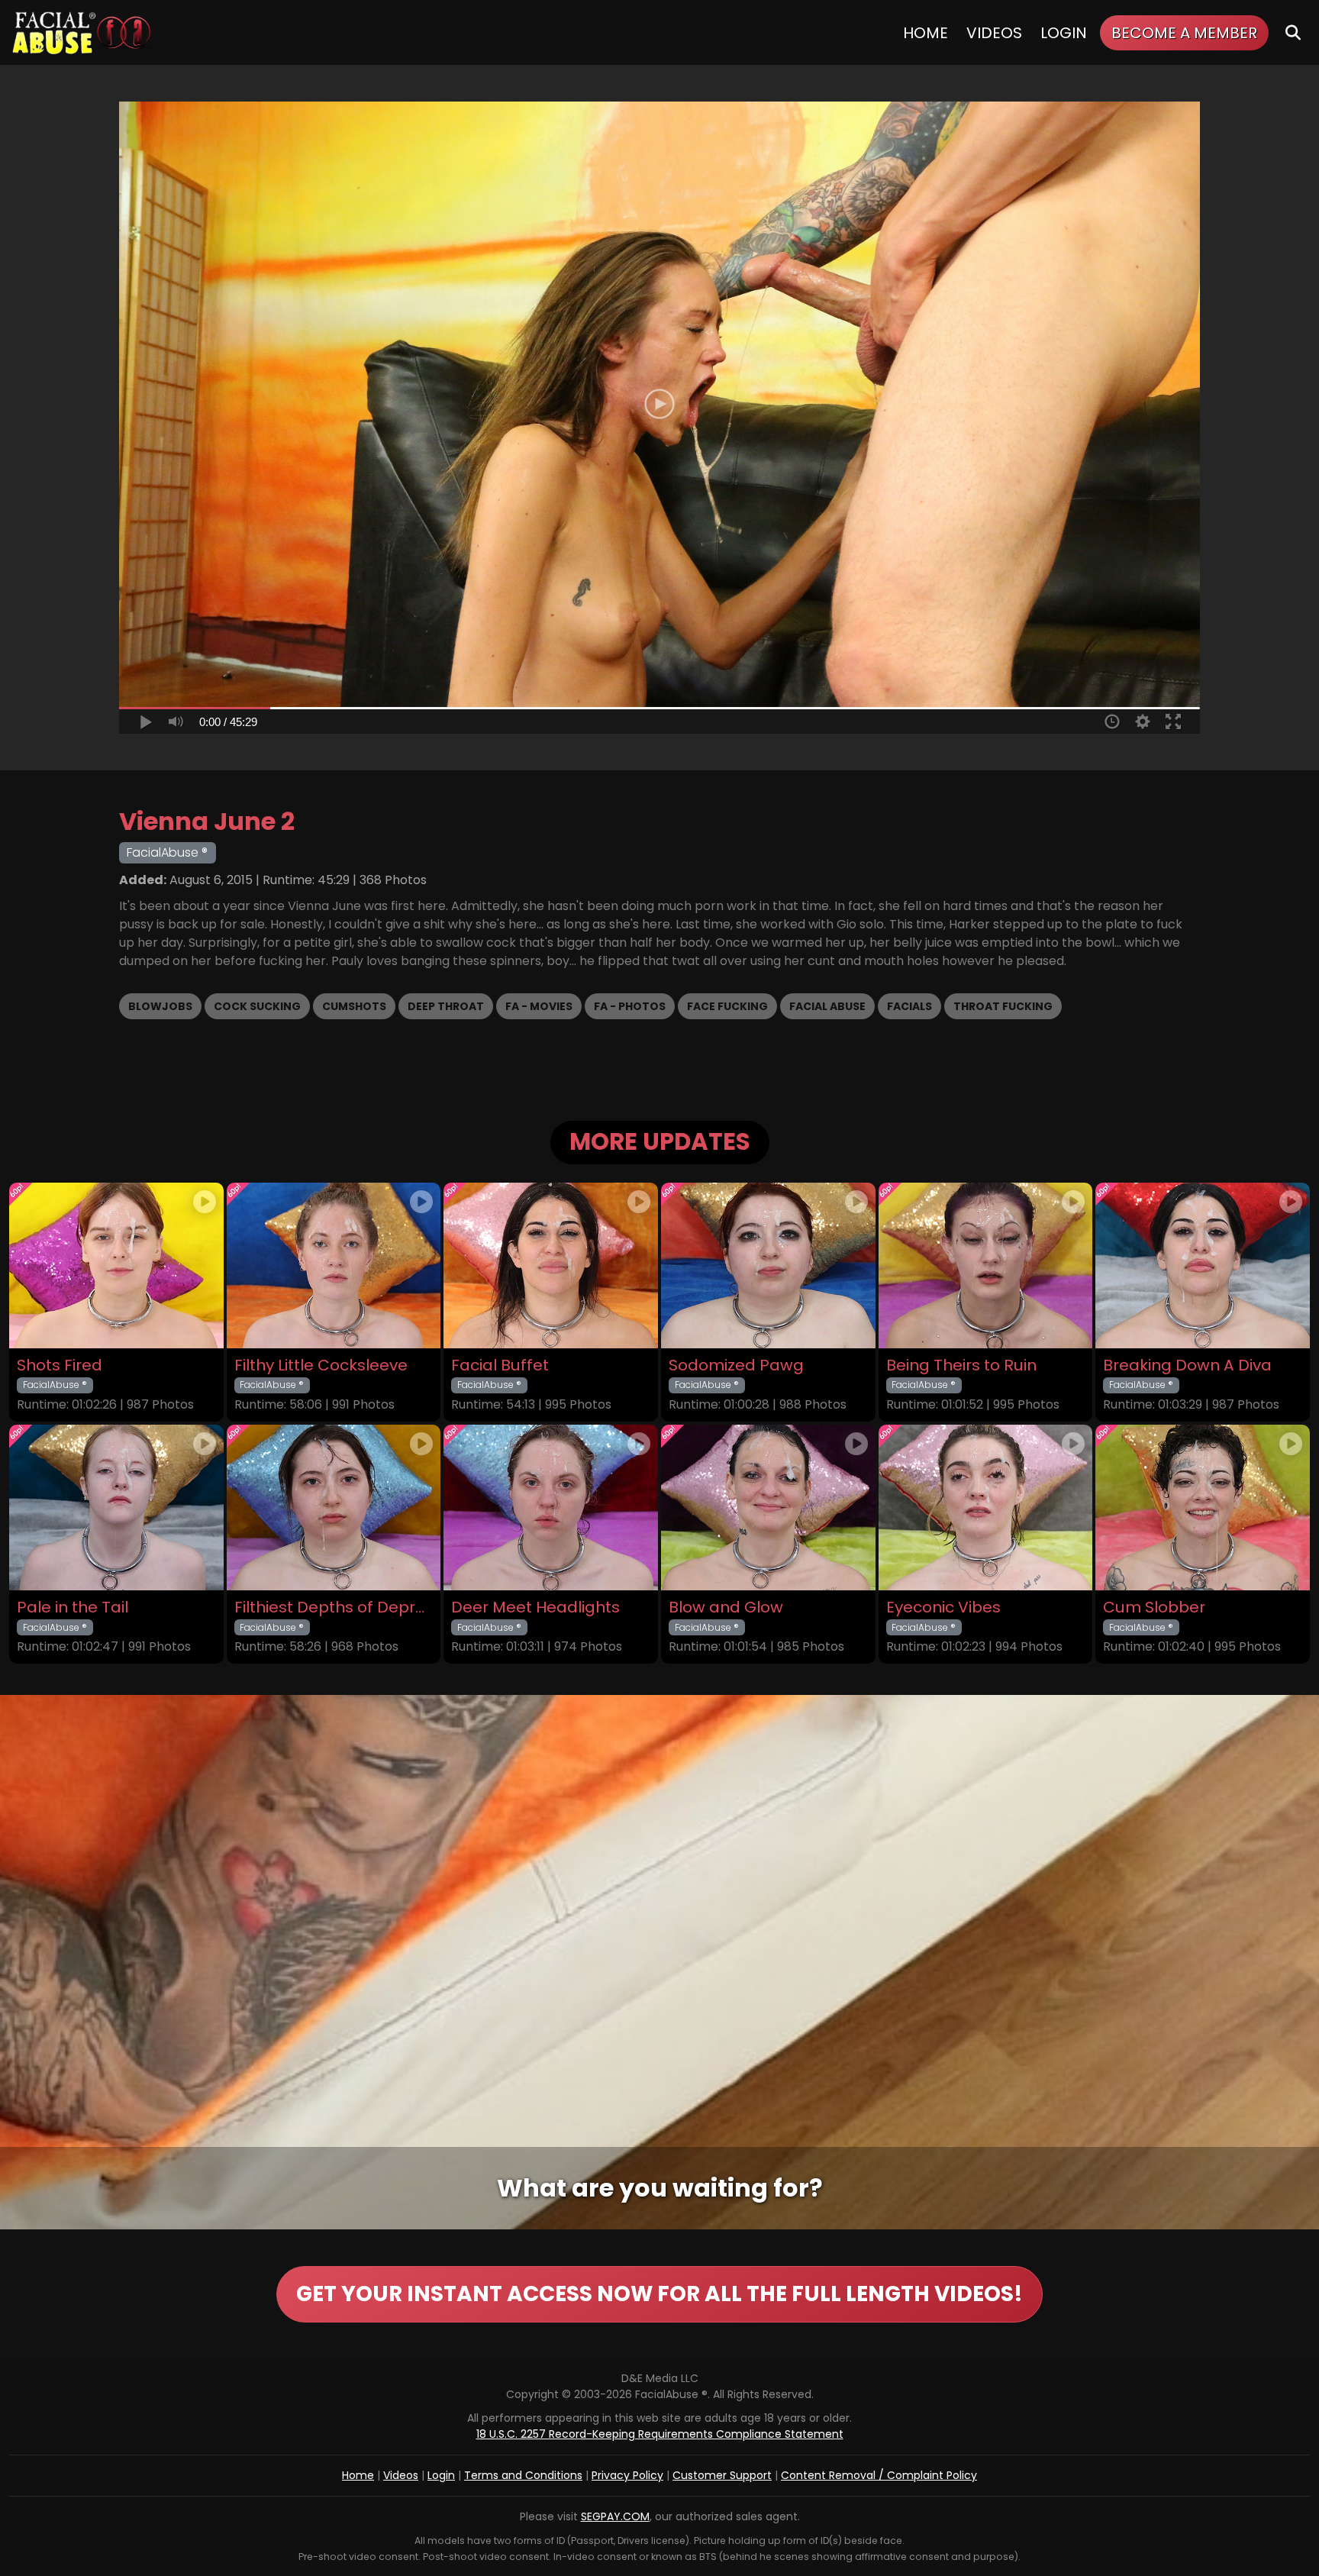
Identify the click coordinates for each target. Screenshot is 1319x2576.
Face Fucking (727, 1006)
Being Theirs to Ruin (961, 1365)
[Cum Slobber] (1203, 1508)
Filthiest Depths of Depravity (334, 1608)
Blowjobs (160, 1006)
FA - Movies (539, 1006)
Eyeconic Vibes (943, 1608)
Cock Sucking (257, 1006)
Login (1064, 33)
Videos (994, 33)
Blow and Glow (726, 1608)
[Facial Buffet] (551, 1265)
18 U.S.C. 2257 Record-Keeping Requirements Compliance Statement (660, 2434)
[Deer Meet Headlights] (551, 1508)
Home (926, 33)
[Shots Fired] (116, 1265)
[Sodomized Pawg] (768, 1265)
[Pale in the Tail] (116, 1508)
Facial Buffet (500, 1365)
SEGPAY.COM (615, 2516)
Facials (909, 1006)
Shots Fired (60, 1365)
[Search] (1293, 32)
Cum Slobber (1154, 1608)
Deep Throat (446, 1006)
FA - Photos (630, 1006)
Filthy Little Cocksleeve (321, 1365)
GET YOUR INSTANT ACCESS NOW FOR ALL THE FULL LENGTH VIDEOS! (659, 2294)
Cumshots (354, 1006)
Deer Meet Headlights (535, 1608)
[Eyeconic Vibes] (986, 1508)
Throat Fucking (1003, 1006)
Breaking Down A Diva (1187, 1365)
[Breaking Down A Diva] (1203, 1265)
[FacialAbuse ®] (82, 32)
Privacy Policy (627, 2475)
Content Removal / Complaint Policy (879, 2475)
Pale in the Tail (73, 1608)
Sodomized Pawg (736, 1365)
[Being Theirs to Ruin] (986, 1265)
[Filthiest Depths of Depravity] (334, 1508)
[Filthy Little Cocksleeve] (334, 1265)
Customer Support (722, 2475)
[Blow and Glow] (768, 1508)
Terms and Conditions (523, 2475)
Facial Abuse (827, 1006)
